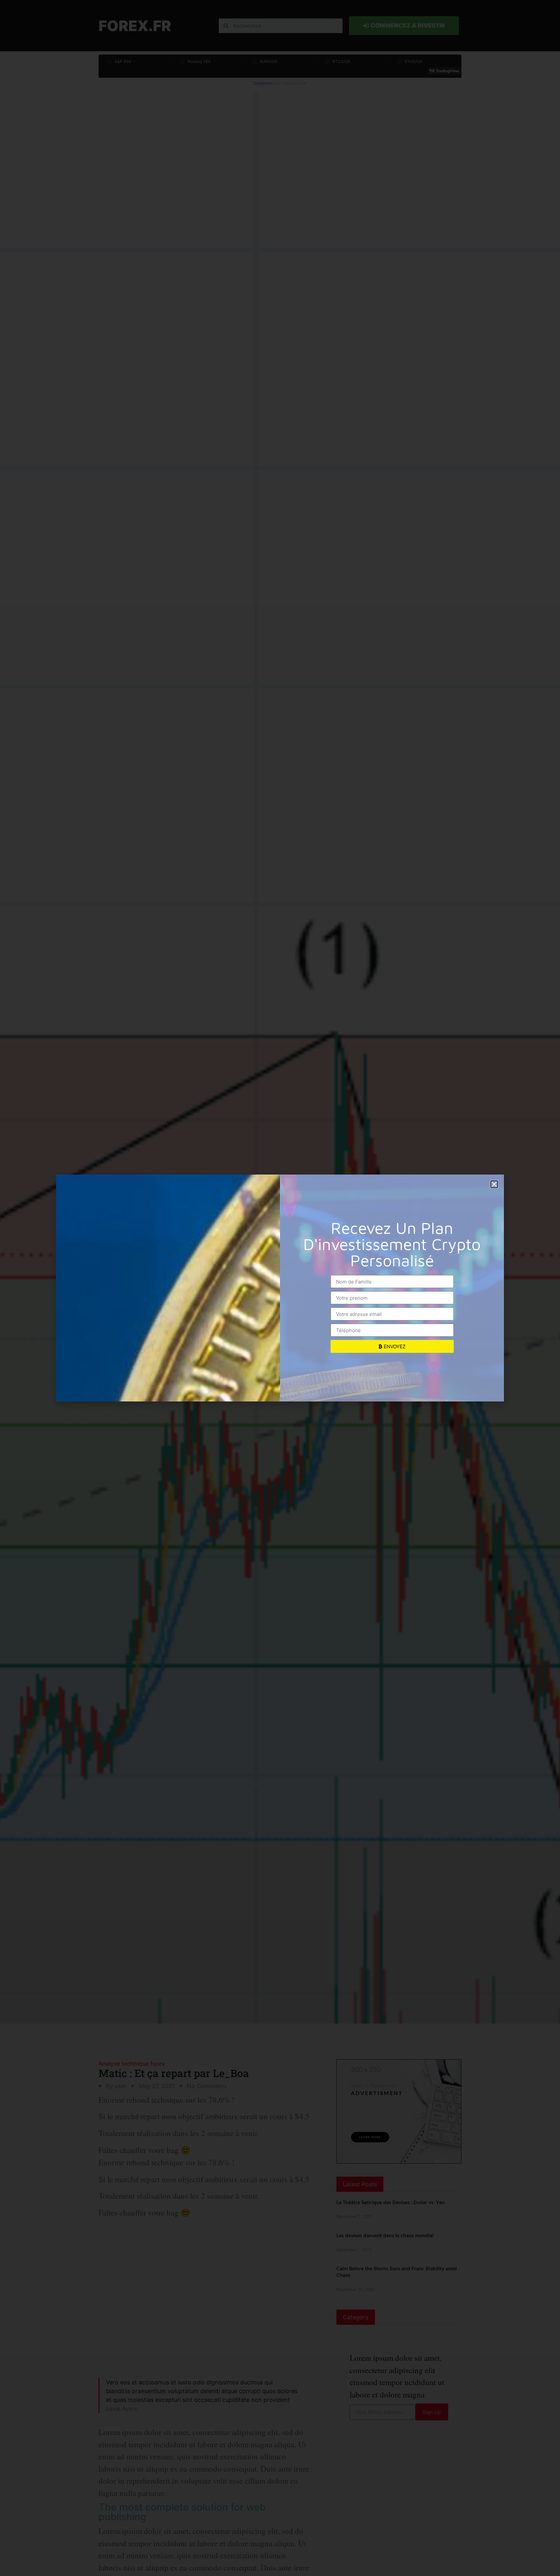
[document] (280, 1288)
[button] (494, 1184)
